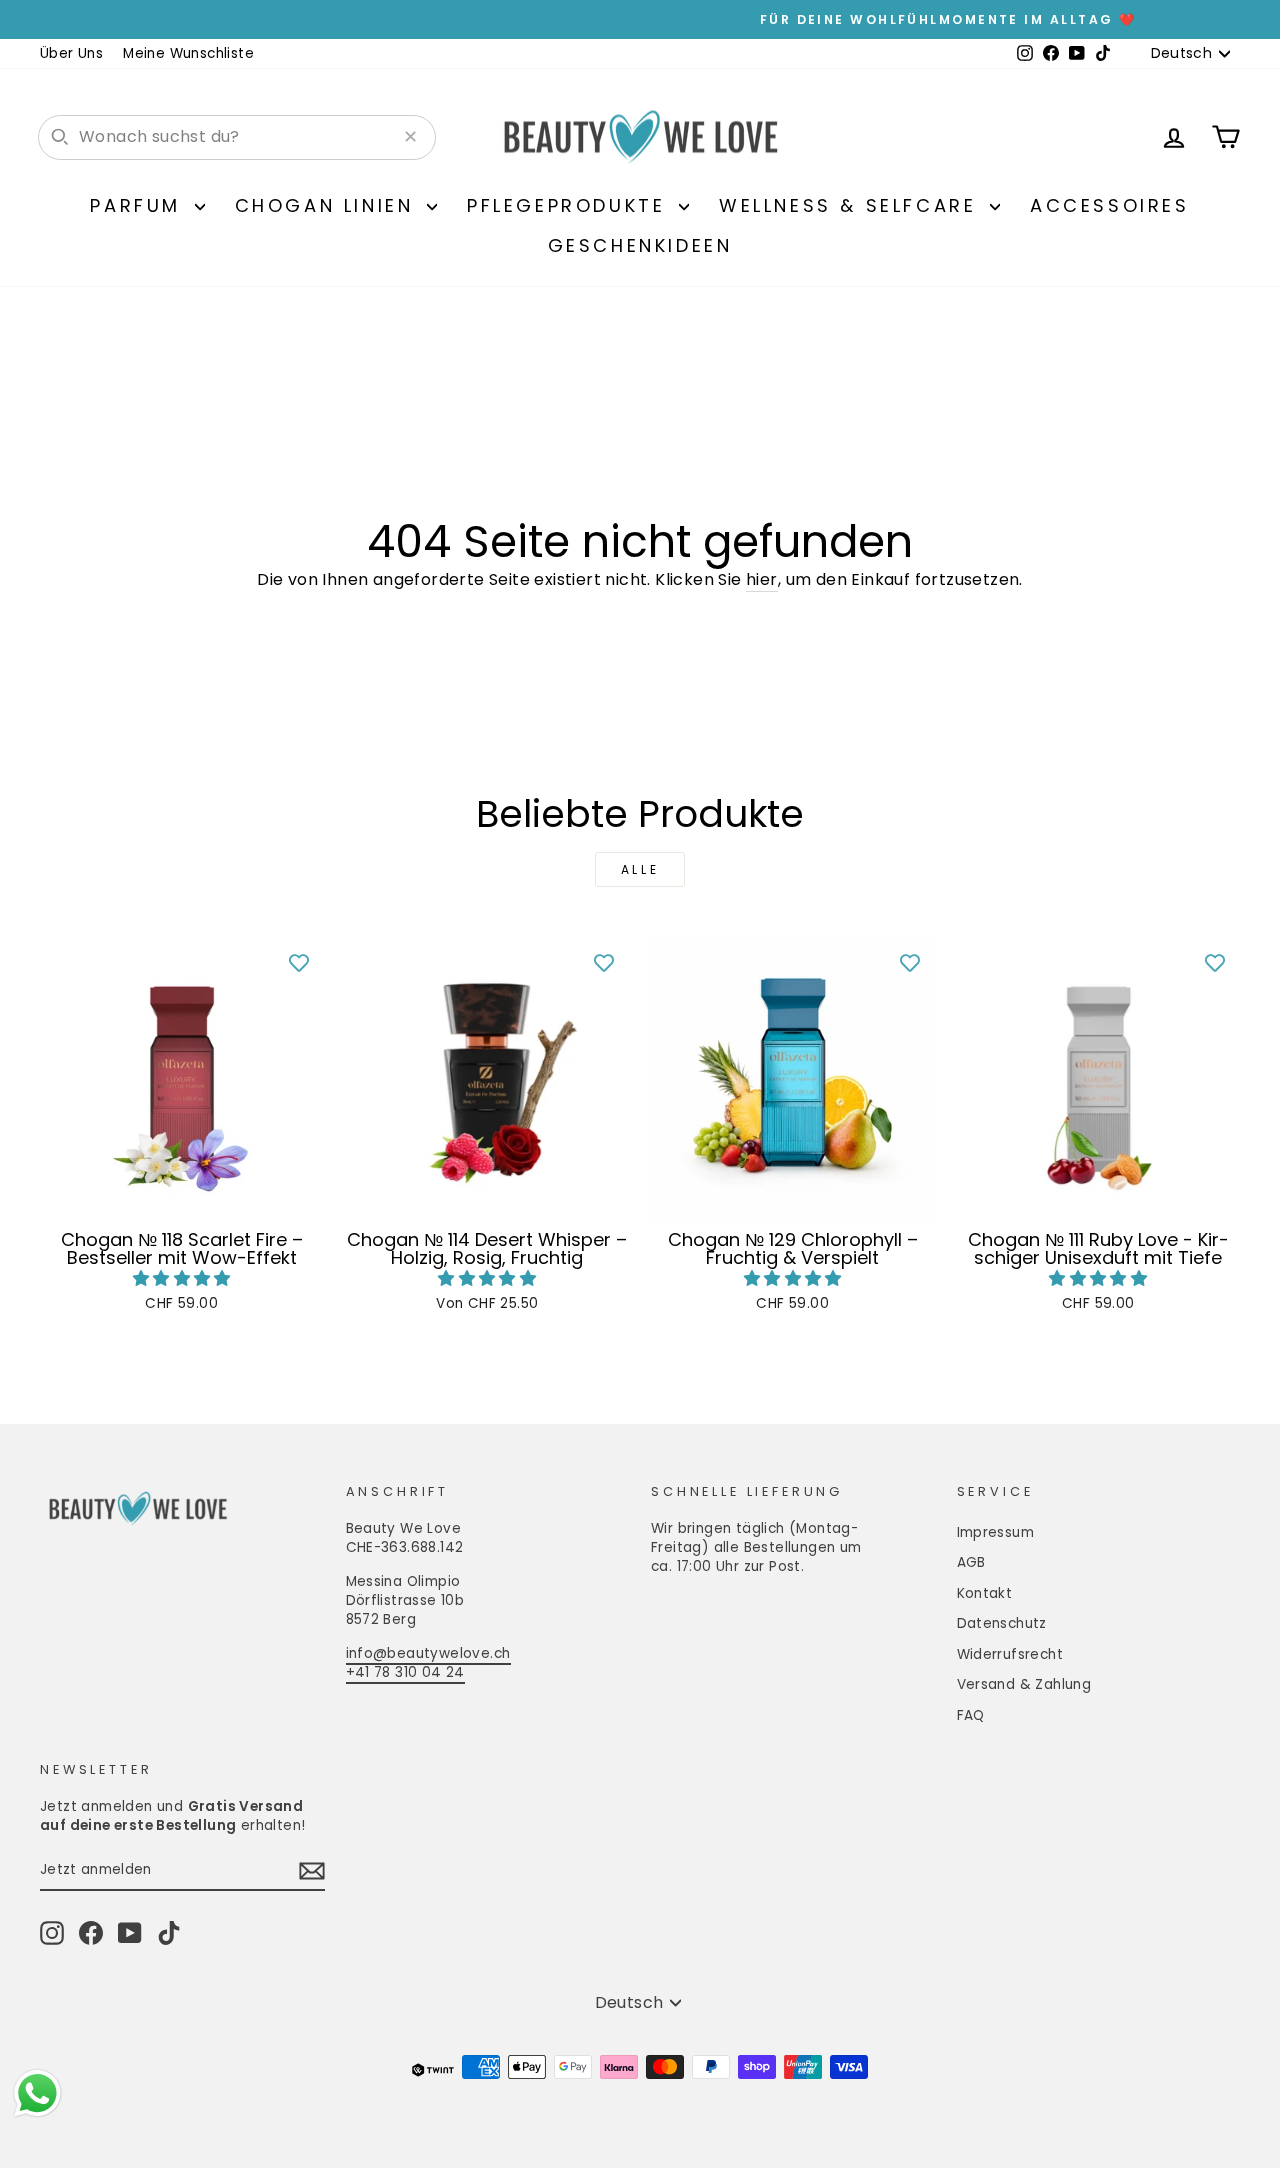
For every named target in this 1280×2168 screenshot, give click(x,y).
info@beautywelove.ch (428, 1653)
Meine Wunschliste (188, 53)
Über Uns (71, 53)
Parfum (139, 205)
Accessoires (1110, 205)
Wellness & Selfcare (852, 205)
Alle (640, 869)
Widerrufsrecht (1010, 1654)
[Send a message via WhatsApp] (37, 2093)
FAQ (971, 1715)
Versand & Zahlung (1024, 1684)
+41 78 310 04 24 (405, 1672)
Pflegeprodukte (570, 205)
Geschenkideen (640, 245)
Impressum (996, 1532)
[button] (182, 1278)
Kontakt (985, 1593)
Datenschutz (1002, 1623)
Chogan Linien (328, 205)
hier (762, 580)
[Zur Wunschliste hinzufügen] (299, 962)
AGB (971, 1562)
